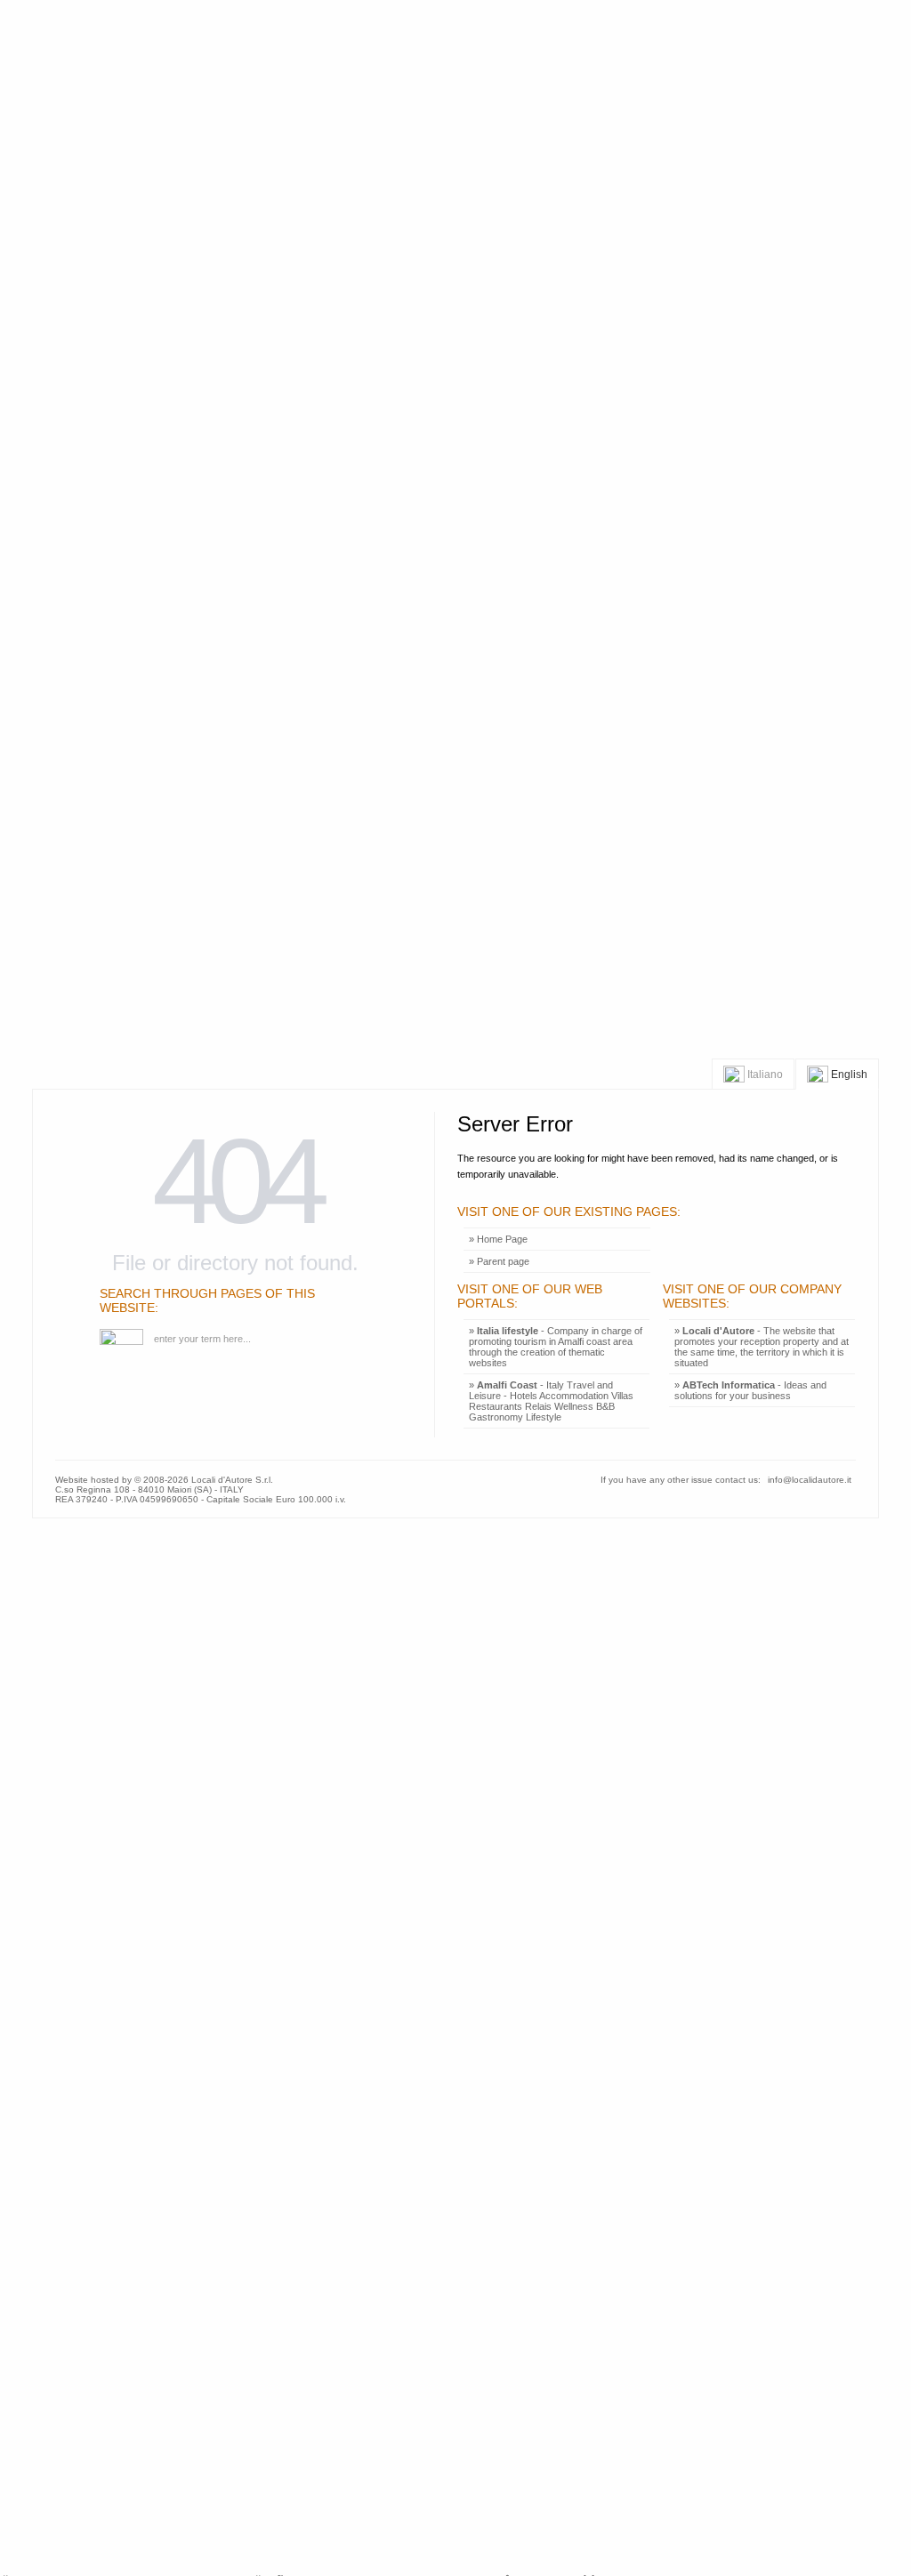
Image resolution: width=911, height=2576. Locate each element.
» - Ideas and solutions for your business (750, 1390)
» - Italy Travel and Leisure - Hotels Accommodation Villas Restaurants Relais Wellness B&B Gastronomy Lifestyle (551, 1401)
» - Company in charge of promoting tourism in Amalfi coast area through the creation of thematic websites (556, 1347)
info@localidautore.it (810, 1480)
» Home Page (498, 1239)
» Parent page (499, 1261)
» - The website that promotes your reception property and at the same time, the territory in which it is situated (762, 1347)
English (848, 1074)
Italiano (764, 1074)
